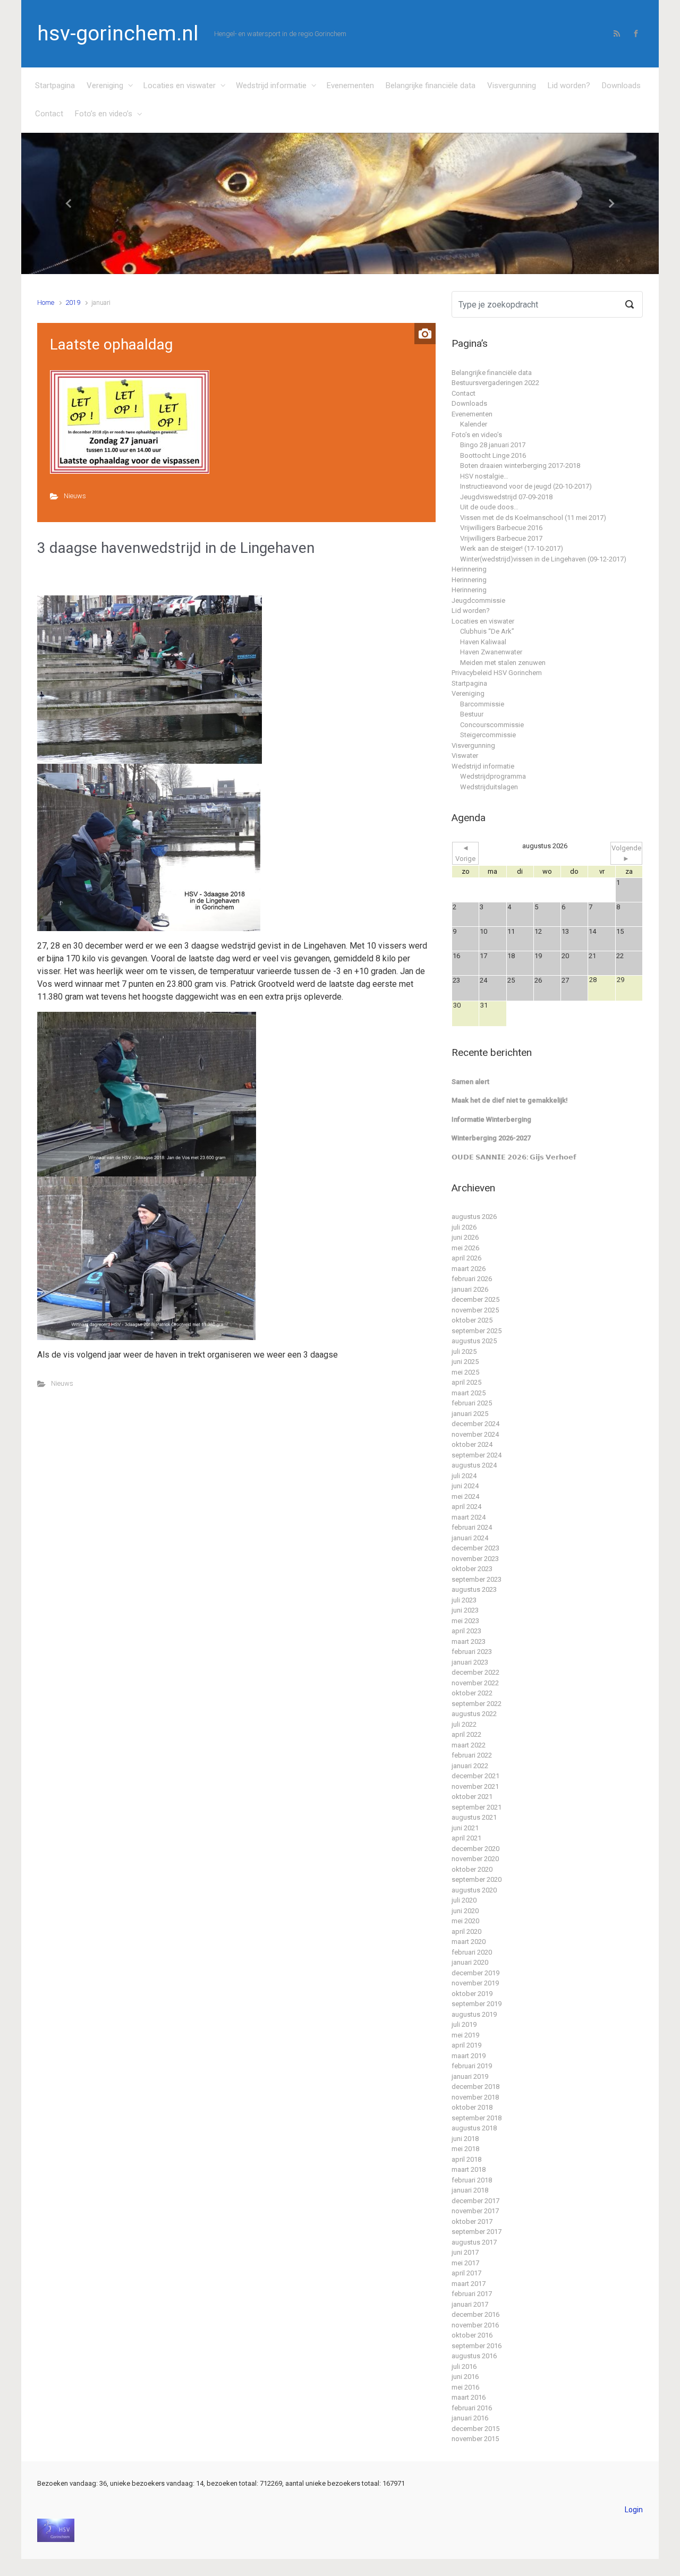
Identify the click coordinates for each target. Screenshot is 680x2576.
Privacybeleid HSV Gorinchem (497, 673)
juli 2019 (464, 2024)
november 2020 (475, 1859)
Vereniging (105, 86)
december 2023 (475, 1548)
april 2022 (466, 1734)
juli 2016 (464, 2366)
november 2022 (475, 1683)
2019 (73, 302)
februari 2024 (472, 1527)
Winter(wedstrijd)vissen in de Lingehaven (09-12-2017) (543, 559)
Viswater (465, 756)
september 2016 (477, 2346)
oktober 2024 (472, 1444)
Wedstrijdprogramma (493, 776)
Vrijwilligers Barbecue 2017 (501, 538)
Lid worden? (569, 86)
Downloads (621, 86)
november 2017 (475, 2211)
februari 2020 (472, 1952)
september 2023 (477, 1579)
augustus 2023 (474, 1589)
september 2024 (477, 1455)
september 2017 (477, 2232)
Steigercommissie (488, 735)
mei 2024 (465, 1496)
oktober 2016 (472, 2335)
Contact (49, 114)
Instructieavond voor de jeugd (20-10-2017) (526, 486)
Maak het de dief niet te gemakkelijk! (510, 1100)
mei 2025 (465, 1372)
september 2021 (477, 1807)
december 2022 (475, 1672)
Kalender (474, 424)
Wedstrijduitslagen (489, 787)
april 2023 (466, 1631)
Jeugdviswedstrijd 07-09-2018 (506, 497)
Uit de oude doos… (489, 507)
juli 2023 (464, 1600)
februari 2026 (472, 1279)
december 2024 (475, 1424)
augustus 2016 (474, 2356)
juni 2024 (465, 1486)
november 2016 (475, 2325)
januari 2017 (470, 2304)
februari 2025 (472, 1403)
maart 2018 (469, 2169)
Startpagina (55, 86)
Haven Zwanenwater (491, 652)
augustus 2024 (474, 1465)
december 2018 (475, 2087)
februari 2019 (472, 2066)
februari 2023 (472, 1652)
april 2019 (466, 2045)
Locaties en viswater (180, 86)
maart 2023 (469, 1641)
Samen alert (470, 1082)
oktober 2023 (472, 1569)
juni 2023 (465, 1610)
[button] (69, 204)
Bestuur (472, 714)
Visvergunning (512, 86)
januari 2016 (470, 2418)
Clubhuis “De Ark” (487, 631)
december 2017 (475, 2201)
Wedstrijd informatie (271, 86)
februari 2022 (472, 1755)
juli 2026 (464, 1227)
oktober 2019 (472, 1994)
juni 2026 (465, 1237)
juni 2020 (465, 1911)
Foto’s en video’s (104, 114)
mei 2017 (465, 2263)
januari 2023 (470, 1662)
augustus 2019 (474, 2014)
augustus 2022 (474, 1714)
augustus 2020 (474, 1890)
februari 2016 (472, 2408)
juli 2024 (464, 1476)
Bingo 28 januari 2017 (493, 445)
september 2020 (477, 1879)
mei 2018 (465, 2149)
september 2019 (477, 2004)
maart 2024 (469, 1517)
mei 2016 (465, 2387)
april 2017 (466, 2273)
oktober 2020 (472, 1869)
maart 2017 (469, 2284)
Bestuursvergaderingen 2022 (495, 383)
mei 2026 (465, 1248)
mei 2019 (465, 2035)
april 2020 (466, 1931)
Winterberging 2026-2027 (491, 1138)
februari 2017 (472, 2294)
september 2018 (477, 2118)
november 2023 (475, 1559)
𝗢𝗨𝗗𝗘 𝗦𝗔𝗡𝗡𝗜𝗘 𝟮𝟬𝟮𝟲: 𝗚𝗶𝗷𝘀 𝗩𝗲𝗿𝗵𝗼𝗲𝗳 (514, 1157)
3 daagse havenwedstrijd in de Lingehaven (176, 548)
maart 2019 (469, 2056)
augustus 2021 (474, 1817)
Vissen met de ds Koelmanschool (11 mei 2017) (533, 518)
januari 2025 (470, 1414)
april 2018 (466, 2159)
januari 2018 (470, 2190)
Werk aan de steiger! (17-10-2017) (512, 548)
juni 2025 (465, 1362)
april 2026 (466, 1258)
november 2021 (475, 1786)
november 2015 (475, 2439)
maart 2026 (469, 1269)
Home (46, 302)
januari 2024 (470, 1538)
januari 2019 (470, 2076)
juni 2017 (465, 2252)
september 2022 (477, 1704)
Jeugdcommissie (478, 600)
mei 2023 (465, 1621)
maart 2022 (469, 1745)
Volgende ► (626, 853)
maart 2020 (469, 1942)
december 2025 (475, 1299)
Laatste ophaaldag (111, 344)
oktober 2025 (472, 1320)
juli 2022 (464, 1724)
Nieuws (75, 496)
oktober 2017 (472, 2221)
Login (634, 2510)
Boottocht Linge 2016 (493, 455)
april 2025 (466, 1382)
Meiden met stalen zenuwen (503, 663)
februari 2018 (472, 2180)
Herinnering (469, 569)
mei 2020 (465, 1921)
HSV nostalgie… (484, 476)
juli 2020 (464, 1900)
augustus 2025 (474, 1341)
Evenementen (350, 86)
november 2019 (475, 1983)
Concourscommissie (492, 725)
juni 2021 (465, 1828)
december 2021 (475, 1776)
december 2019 (475, 1973)
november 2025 (475, 1310)
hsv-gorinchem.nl (118, 33)
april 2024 (466, 1507)
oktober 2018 (472, 2107)
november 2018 (475, 2097)
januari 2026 (470, 1289)
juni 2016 (465, 2377)
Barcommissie (482, 704)
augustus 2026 (474, 1217)
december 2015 (475, 2429)
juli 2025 (464, 1351)
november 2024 (475, 1434)
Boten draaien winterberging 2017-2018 (520, 466)
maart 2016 (469, 2397)
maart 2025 (469, 1393)
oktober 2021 (472, 1797)
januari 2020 (470, 1962)
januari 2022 (470, 1766)
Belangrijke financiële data (431, 86)
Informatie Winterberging (491, 1119)
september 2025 (477, 1331)
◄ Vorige (465, 853)
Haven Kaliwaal (483, 642)
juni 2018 (465, 2139)
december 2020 (475, 1849)
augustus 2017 (474, 2242)
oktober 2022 (472, 1693)
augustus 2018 (474, 2128)
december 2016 (475, 2314)
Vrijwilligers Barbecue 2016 (501, 528)
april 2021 (466, 1838)
